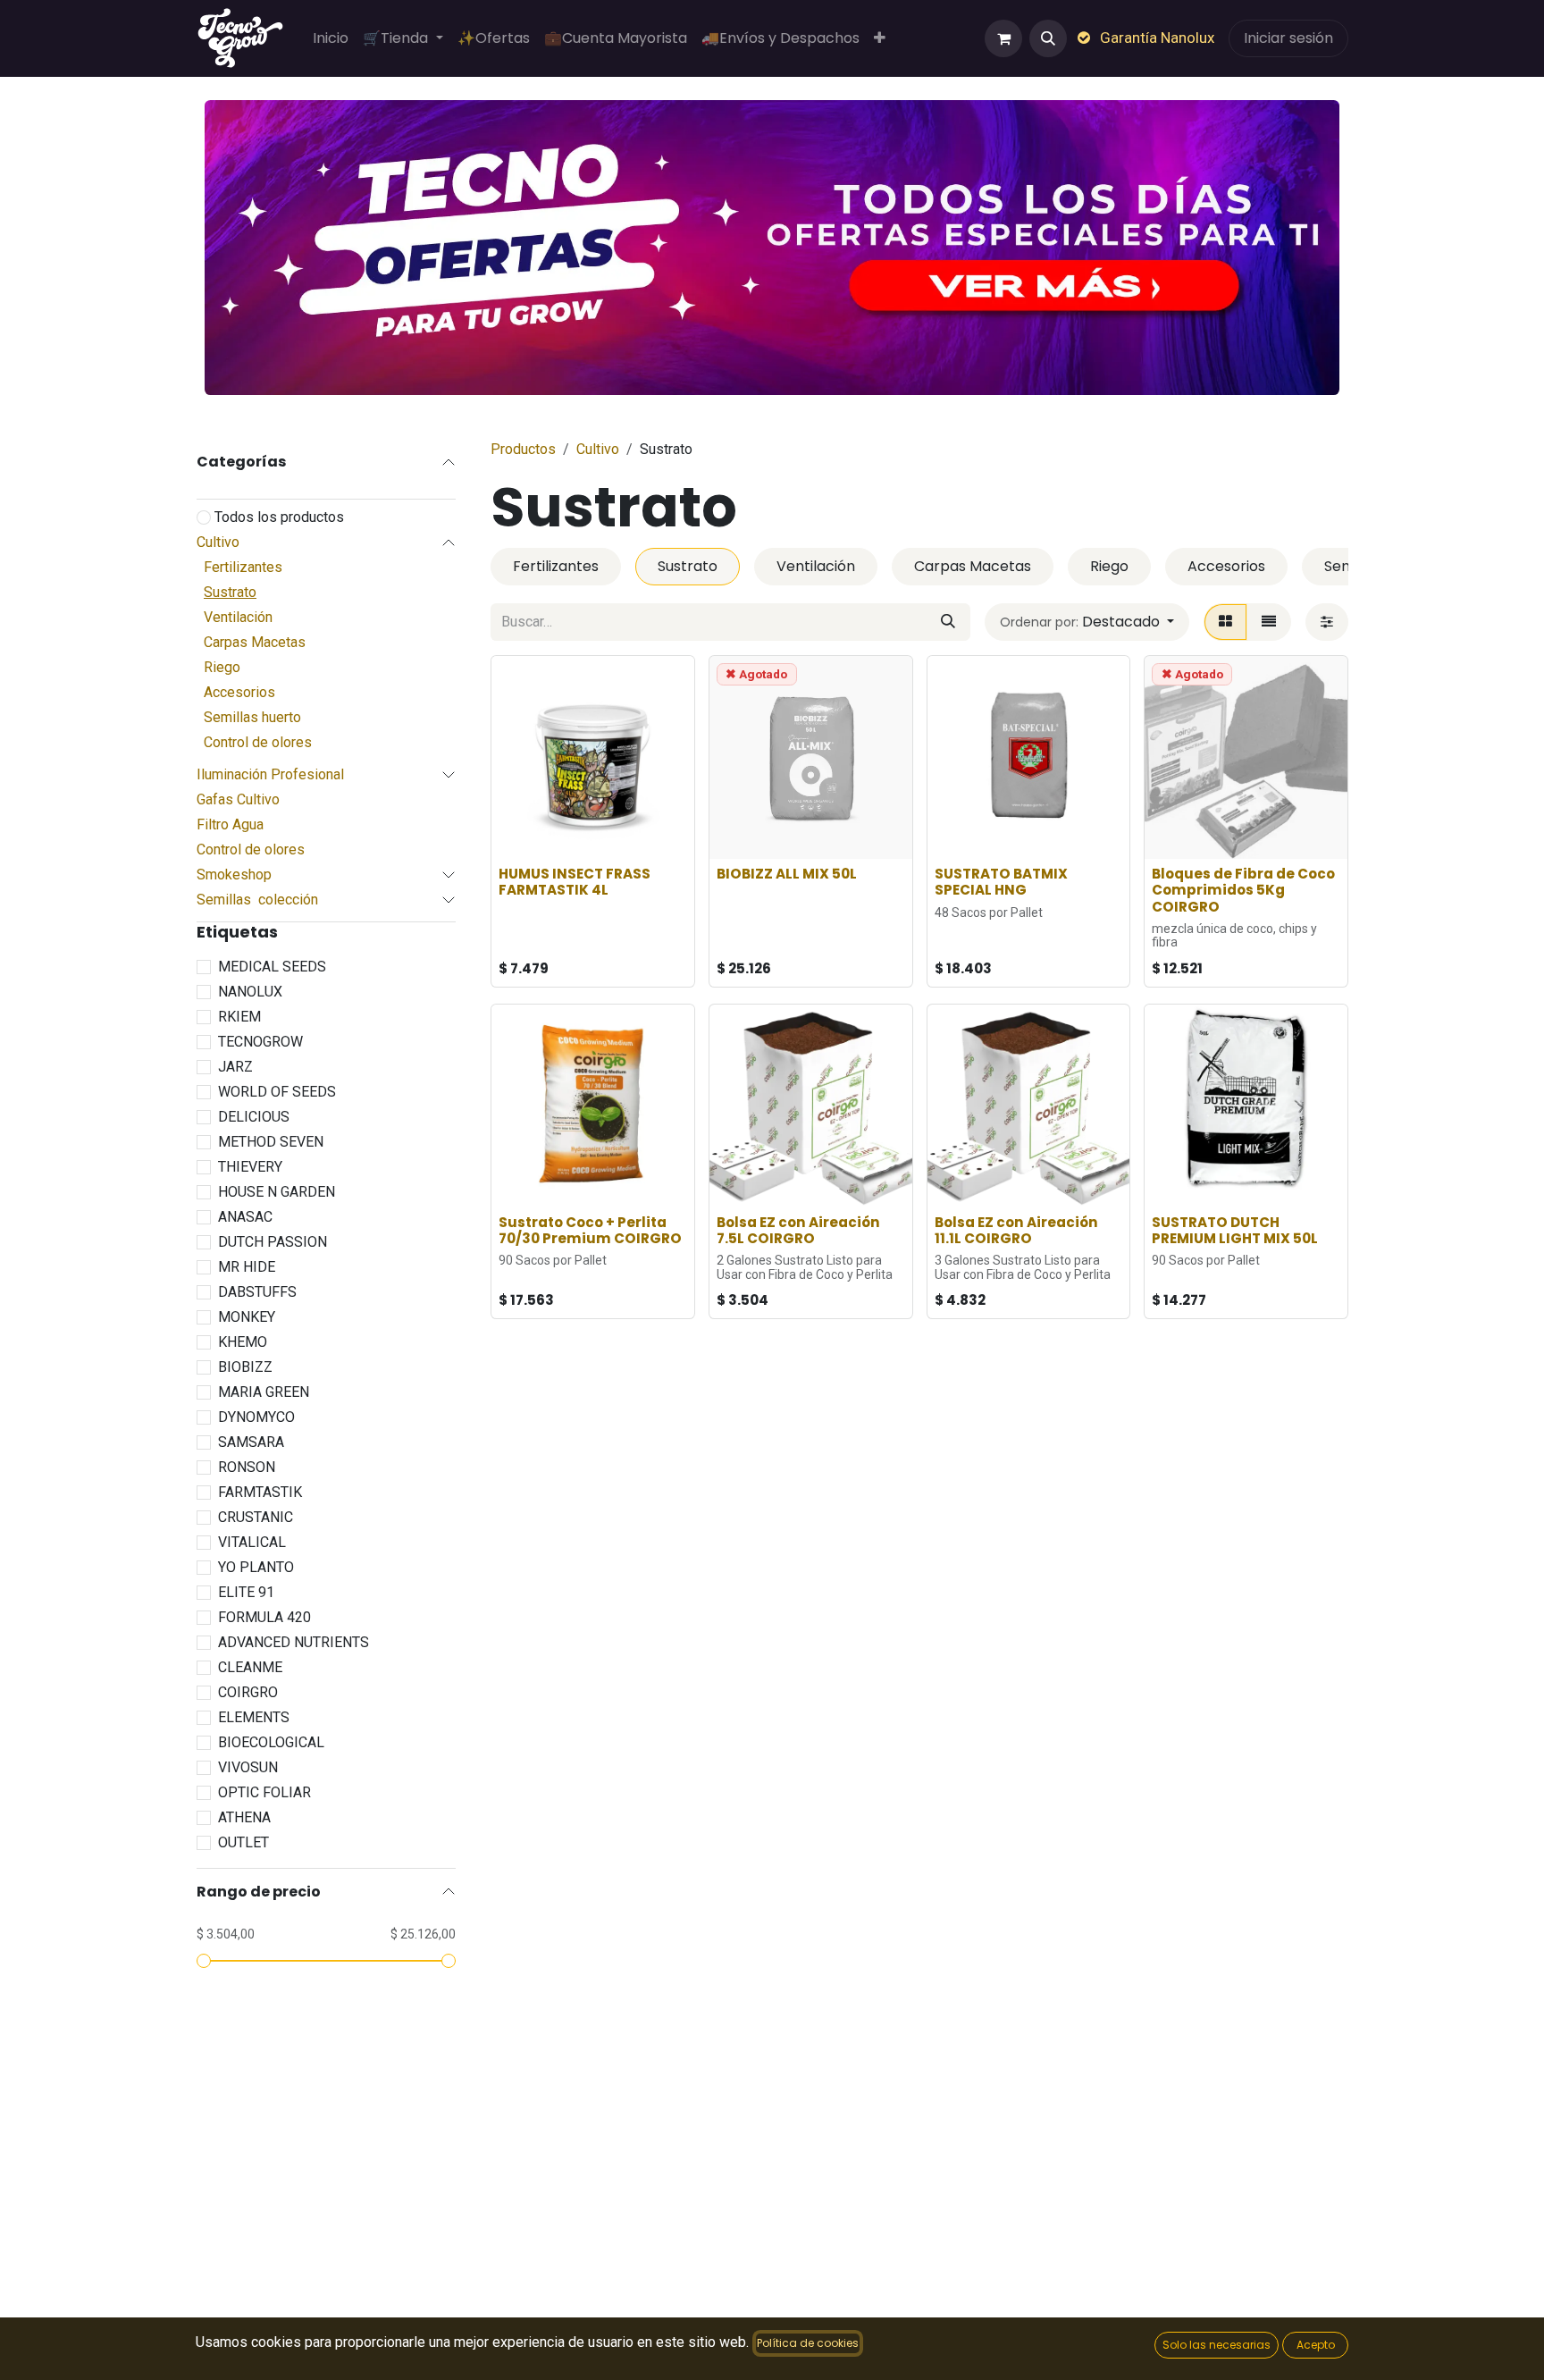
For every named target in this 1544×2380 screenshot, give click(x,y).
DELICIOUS (254, 1117)
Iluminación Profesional (270, 774)
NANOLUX (250, 992)
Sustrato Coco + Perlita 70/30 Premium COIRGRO (590, 1230)
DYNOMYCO (256, 1417)
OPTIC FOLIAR (264, 1792)
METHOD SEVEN (271, 1142)
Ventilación (238, 617)
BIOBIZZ (245, 1367)
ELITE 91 (246, 1592)
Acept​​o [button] (1316, 2345)
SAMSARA (251, 1442)
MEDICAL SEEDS (272, 967)
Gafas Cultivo (238, 799)
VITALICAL (252, 1542)
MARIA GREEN (264, 1392)
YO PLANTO (256, 1567)
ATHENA (244, 1817)
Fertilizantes (243, 567)
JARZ (235, 1067)
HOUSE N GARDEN (277, 1192)
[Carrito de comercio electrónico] (1003, 38)
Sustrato (230, 592)
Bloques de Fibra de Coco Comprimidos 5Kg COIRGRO (1243, 890)
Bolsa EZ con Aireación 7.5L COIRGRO (798, 1230)
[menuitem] (331, 38)
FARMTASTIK (260, 1492)
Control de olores (258, 742)
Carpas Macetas (255, 642)
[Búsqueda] (948, 622)
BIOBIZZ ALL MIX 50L (787, 874)
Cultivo (218, 542)
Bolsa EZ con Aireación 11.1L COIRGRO (1016, 1230)
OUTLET (243, 1842)
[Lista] (1269, 622)
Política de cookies (808, 2343)
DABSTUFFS (257, 1292)
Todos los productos (279, 517)
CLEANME (250, 1667)
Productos (523, 449)
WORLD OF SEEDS (277, 1092)
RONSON (247, 1467)
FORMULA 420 (264, 1617)
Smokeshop (234, 875)
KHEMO (243, 1342)
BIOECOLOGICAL (271, 1742)
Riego (222, 667)
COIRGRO (248, 1692)
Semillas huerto (252, 717)
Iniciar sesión (1288, 38)
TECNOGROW (260, 1042)
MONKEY (247, 1317)
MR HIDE (247, 1267)
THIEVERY (250, 1167)
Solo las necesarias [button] (1217, 2345)
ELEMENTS (254, 1717)
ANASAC (245, 1217)
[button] (1048, 38)
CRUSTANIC (256, 1517)
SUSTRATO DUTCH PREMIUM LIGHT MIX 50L (1235, 1230)
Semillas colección (257, 900)
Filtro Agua (230, 824)
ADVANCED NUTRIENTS (294, 1642)
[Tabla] (1225, 622)
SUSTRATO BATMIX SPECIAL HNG (1001, 882)
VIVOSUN (248, 1767)
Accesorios (239, 692)
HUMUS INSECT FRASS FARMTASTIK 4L (575, 882)
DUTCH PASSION (273, 1242)
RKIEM (239, 1017)
